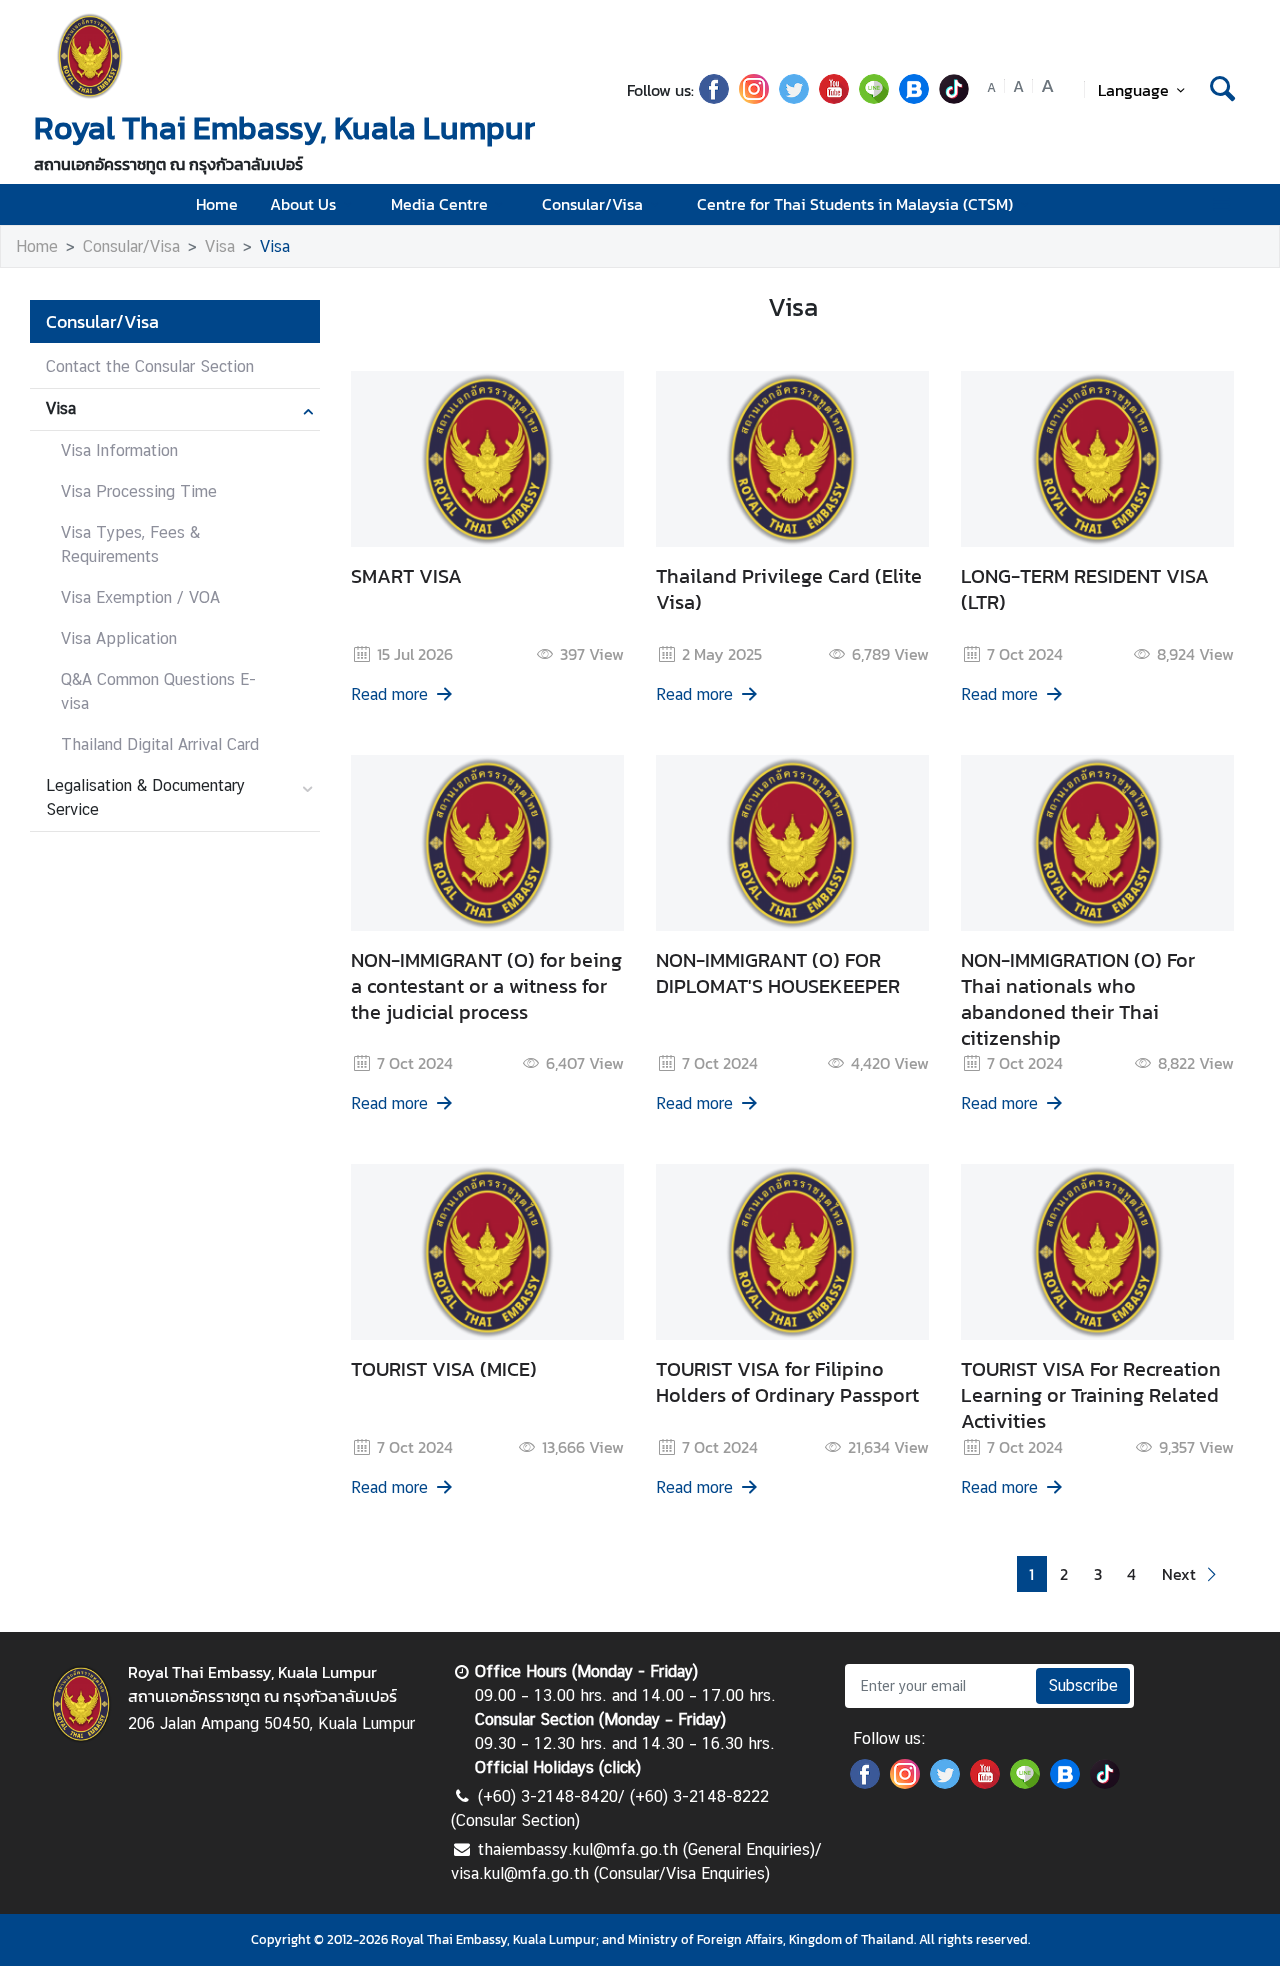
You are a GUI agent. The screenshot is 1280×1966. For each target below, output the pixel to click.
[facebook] (714, 98)
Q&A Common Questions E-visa (158, 691)
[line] (874, 98)
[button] (1192, 1574)
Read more (389, 694)
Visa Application (119, 638)
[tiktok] (954, 98)
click (620, 1767)
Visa (220, 246)
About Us (303, 204)
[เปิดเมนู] (1220, 204)
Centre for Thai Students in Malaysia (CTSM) (855, 204)
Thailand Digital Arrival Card (160, 744)
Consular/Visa (592, 204)
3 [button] (1098, 1574)
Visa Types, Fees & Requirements (130, 544)
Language (1133, 90)
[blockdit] (914, 98)
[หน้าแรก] (90, 56)
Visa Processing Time (139, 491)
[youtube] (834, 98)
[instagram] (754, 98)
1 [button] (1031, 1574)
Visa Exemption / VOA (140, 597)
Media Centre (439, 204)
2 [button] (1064, 1574)
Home (217, 204)
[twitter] (794, 98)
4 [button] (1131, 1574)
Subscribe (1083, 1685)
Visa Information (119, 450)
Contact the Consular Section (150, 366)
